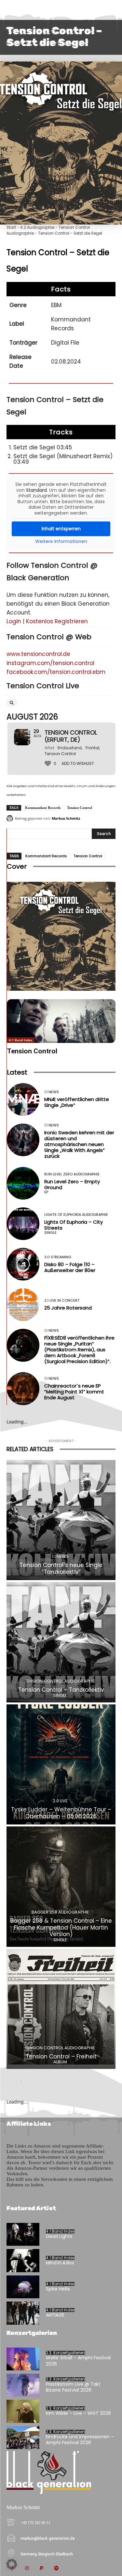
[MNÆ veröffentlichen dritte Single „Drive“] (23, 1099)
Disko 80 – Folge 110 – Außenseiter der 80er (70, 1267)
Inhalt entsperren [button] (61, 529)
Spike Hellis (58, 2289)
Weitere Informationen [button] (61, 542)
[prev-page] (11, 2082)
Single (50, 1233)
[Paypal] (41, 2569)
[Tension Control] (61, 1021)
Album (60, 2062)
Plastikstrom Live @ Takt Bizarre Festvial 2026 (73, 2387)
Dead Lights (59, 2236)
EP (46, 1192)
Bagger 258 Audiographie (60, 1912)
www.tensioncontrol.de (38, 654)
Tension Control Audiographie (60, 1681)
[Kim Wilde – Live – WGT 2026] (23, 2411)
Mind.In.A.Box (60, 2263)
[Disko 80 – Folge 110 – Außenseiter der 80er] (23, 1264)
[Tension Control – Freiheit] (61, 2009)
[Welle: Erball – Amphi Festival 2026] (23, 2359)
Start (11, 227)
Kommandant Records (43, 808)
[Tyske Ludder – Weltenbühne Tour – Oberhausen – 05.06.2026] (61, 1765)
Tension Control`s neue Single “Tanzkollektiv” (61, 1568)
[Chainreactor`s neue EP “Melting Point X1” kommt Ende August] (23, 1389)
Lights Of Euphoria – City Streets (74, 1225)
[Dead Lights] (23, 2234)
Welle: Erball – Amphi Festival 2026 (78, 2361)
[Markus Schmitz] (11, 818)
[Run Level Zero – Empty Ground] (23, 1183)
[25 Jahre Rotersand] (23, 1305)
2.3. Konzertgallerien (65, 2353)
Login (14, 621)
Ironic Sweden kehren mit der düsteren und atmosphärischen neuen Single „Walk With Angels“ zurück (79, 1144)
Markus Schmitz (66, 818)
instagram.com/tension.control (50, 663)
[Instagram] (27, 2569)
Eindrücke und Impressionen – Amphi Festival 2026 (80, 2440)
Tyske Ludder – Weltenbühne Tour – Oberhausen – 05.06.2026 (61, 1813)
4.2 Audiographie (37, 227)
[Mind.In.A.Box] (23, 2260)
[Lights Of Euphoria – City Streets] (23, 1224)
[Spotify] (56, 2569)
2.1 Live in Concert (62, 1301)
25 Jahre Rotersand (68, 1308)
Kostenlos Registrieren (57, 621)
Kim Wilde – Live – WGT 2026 (78, 2413)
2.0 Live (60, 1801)
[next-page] (21, 2082)
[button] (12, 2564)
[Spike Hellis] (23, 2287)
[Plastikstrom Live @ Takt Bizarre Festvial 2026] (23, 2385)
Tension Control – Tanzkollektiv (61, 1690)
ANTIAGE (55, 2315)
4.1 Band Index (21, 1040)
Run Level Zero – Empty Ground (72, 1184)
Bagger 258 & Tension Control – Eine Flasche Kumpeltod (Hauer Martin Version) (61, 1927)
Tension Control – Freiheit (61, 2056)
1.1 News (52, 1092)
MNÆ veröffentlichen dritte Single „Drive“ (77, 1102)
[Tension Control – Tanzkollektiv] (61, 1642)
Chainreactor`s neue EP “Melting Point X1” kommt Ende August (74, 1392)
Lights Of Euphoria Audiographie (76, 1215)
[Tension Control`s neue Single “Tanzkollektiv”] (61, 1520)
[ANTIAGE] (23, 2313)
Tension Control (80, 808)
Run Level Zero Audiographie (72, 1174)
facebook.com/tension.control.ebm (56, 672)
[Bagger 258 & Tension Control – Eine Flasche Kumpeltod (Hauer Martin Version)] (61, 1887)
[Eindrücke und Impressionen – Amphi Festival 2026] (23, 2438)
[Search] (12, 703)
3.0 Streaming (58, 1257)
